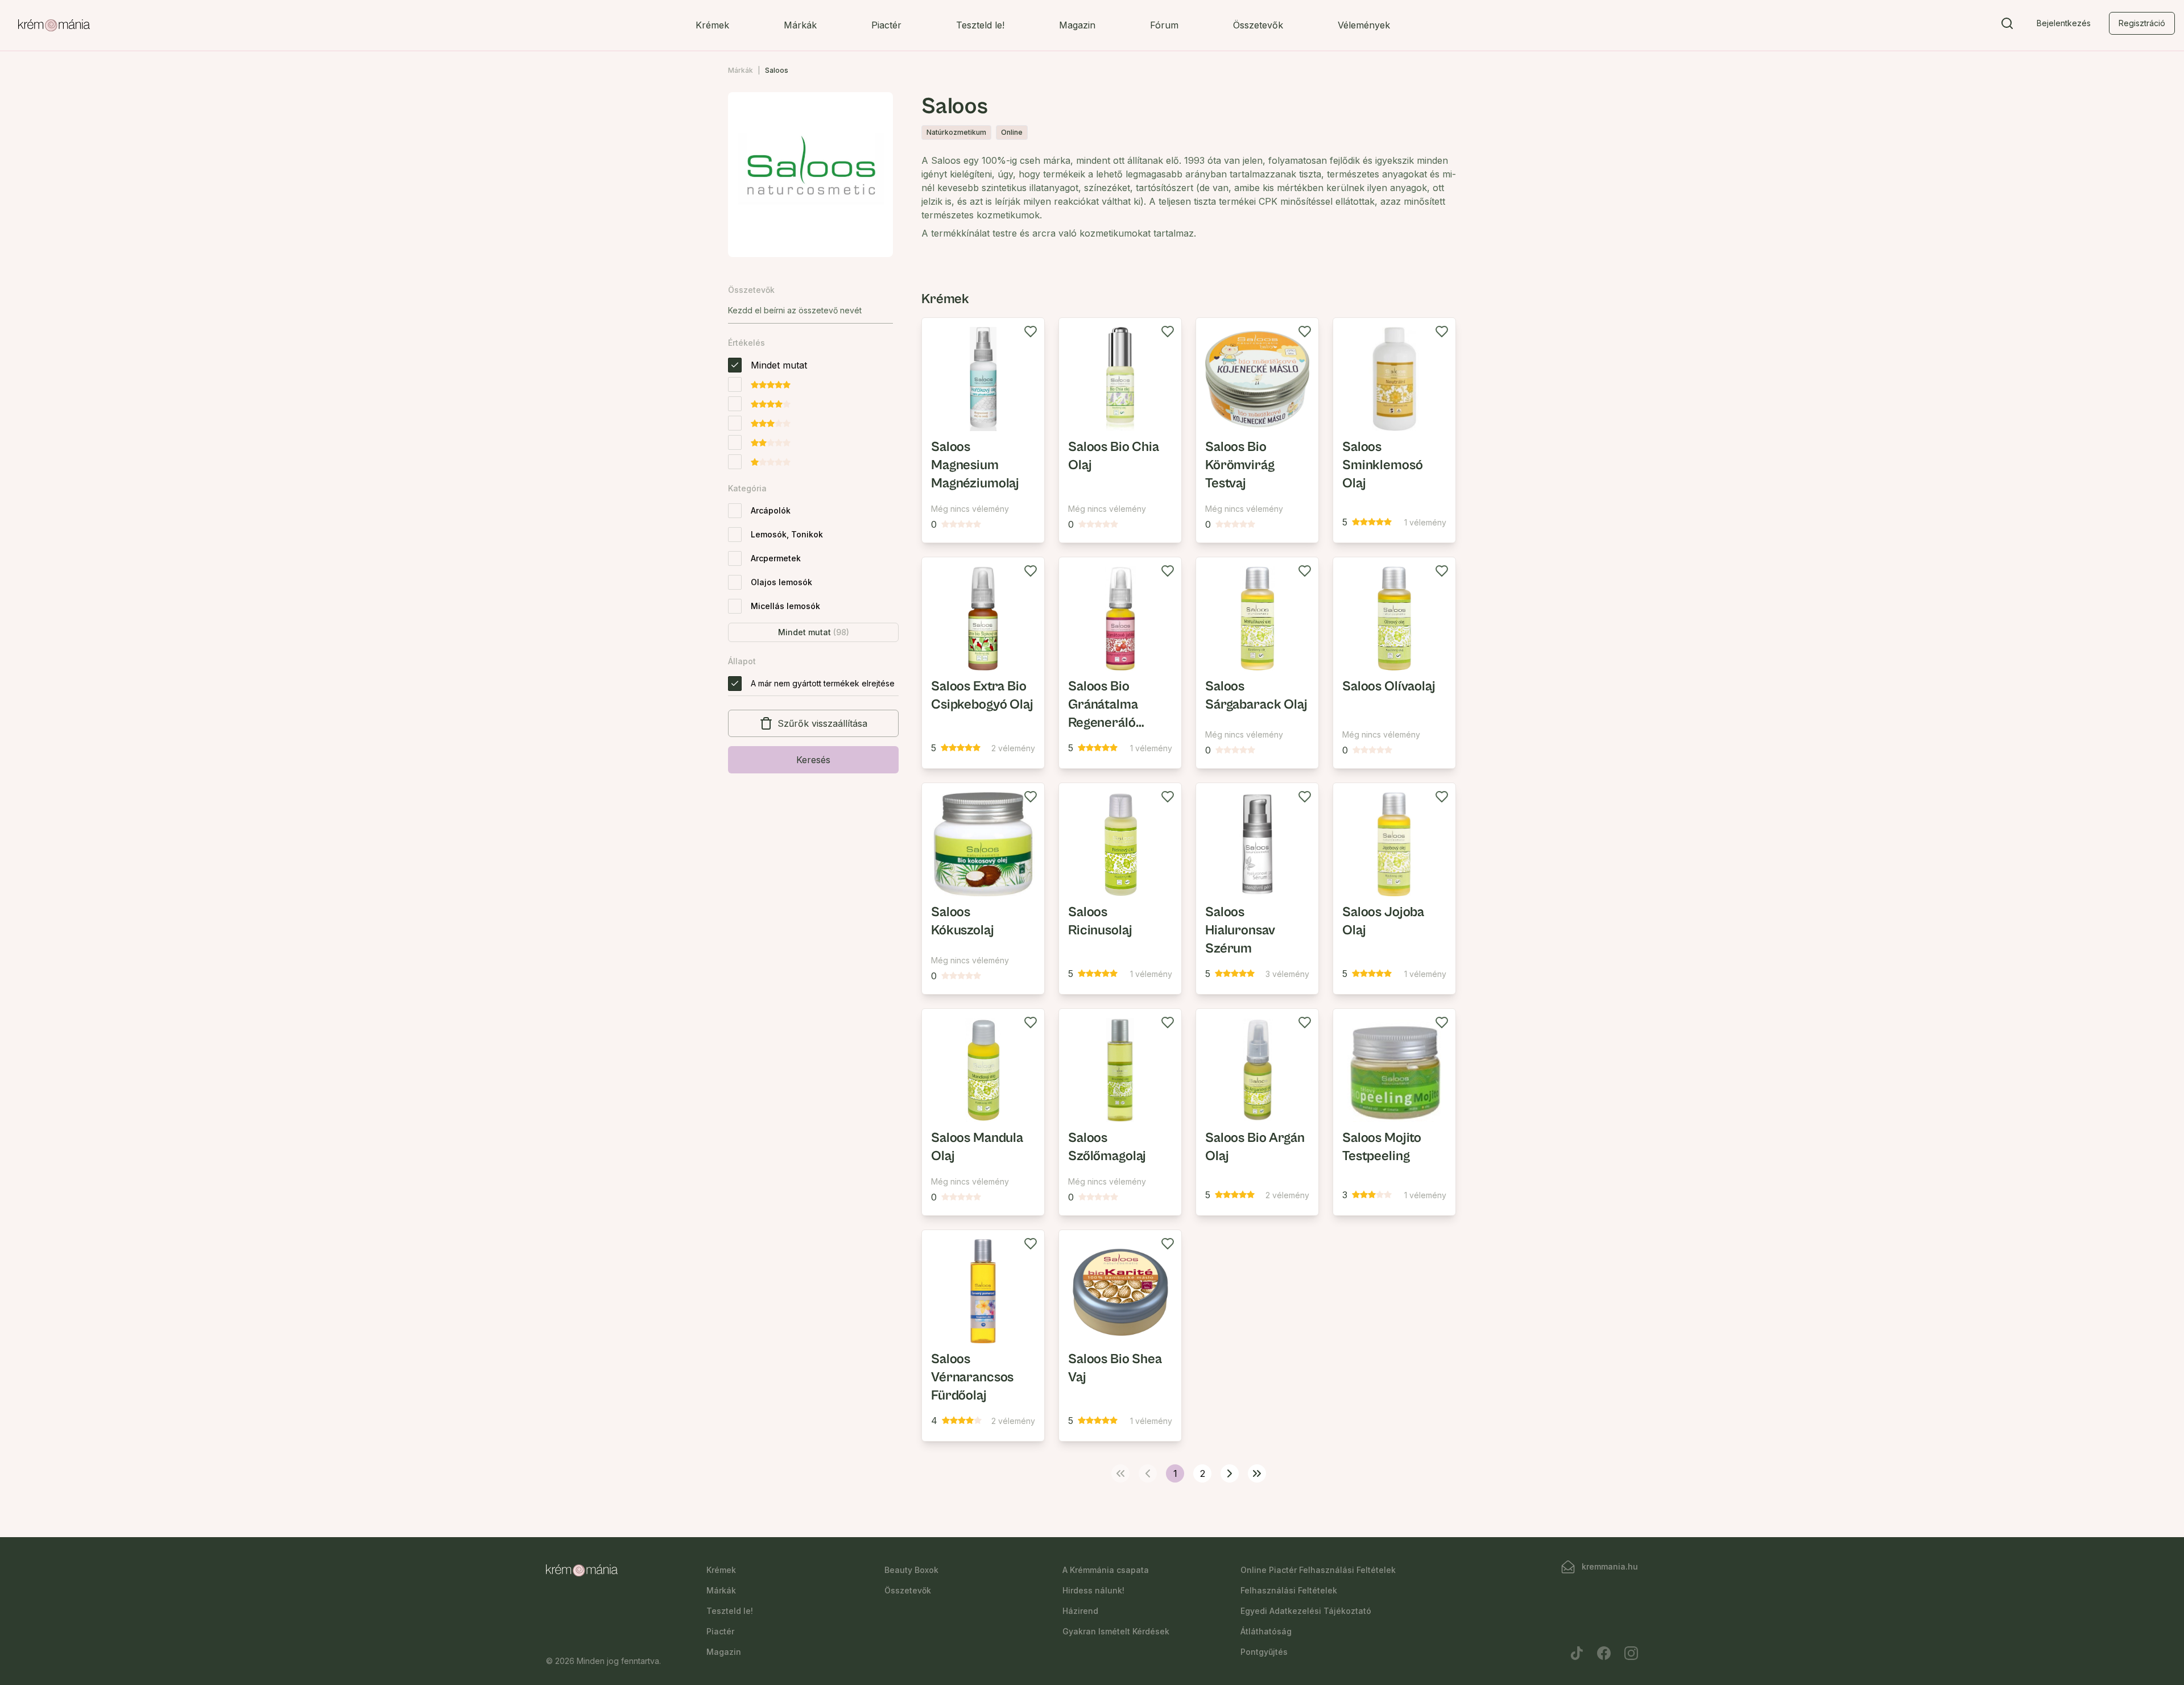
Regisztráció (2142, 23)
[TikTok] (1577, 1653)
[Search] (2007, 26)
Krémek (712, 25)
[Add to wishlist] (1031, 332)
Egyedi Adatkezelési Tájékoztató (1306, 1611)
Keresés (813, 760)
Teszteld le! (980, 25)
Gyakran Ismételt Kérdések (1116, 1631)
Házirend (1080, 1611)
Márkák (800, 25)
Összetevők (1258, 25)
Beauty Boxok (911, 1570)
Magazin (1077, 25)
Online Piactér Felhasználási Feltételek (1318, 1570)
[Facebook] (1604, 1653)
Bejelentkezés (2064, 23)
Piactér (886, 25)
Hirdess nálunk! (1093, 1590)
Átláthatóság (1266, 1631)
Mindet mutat (814, 632)
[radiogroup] (768, 413)
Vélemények (1364, 25)
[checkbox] (735, 511)
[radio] (735, 365)
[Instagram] (1631, 1653)
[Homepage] (54, 26)
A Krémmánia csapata (1106, 1570)
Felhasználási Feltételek (1289, 1590)
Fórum (1164, 25)
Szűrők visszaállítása (822, 723)
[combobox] (810, 310)
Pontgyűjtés (1264, 1652)
